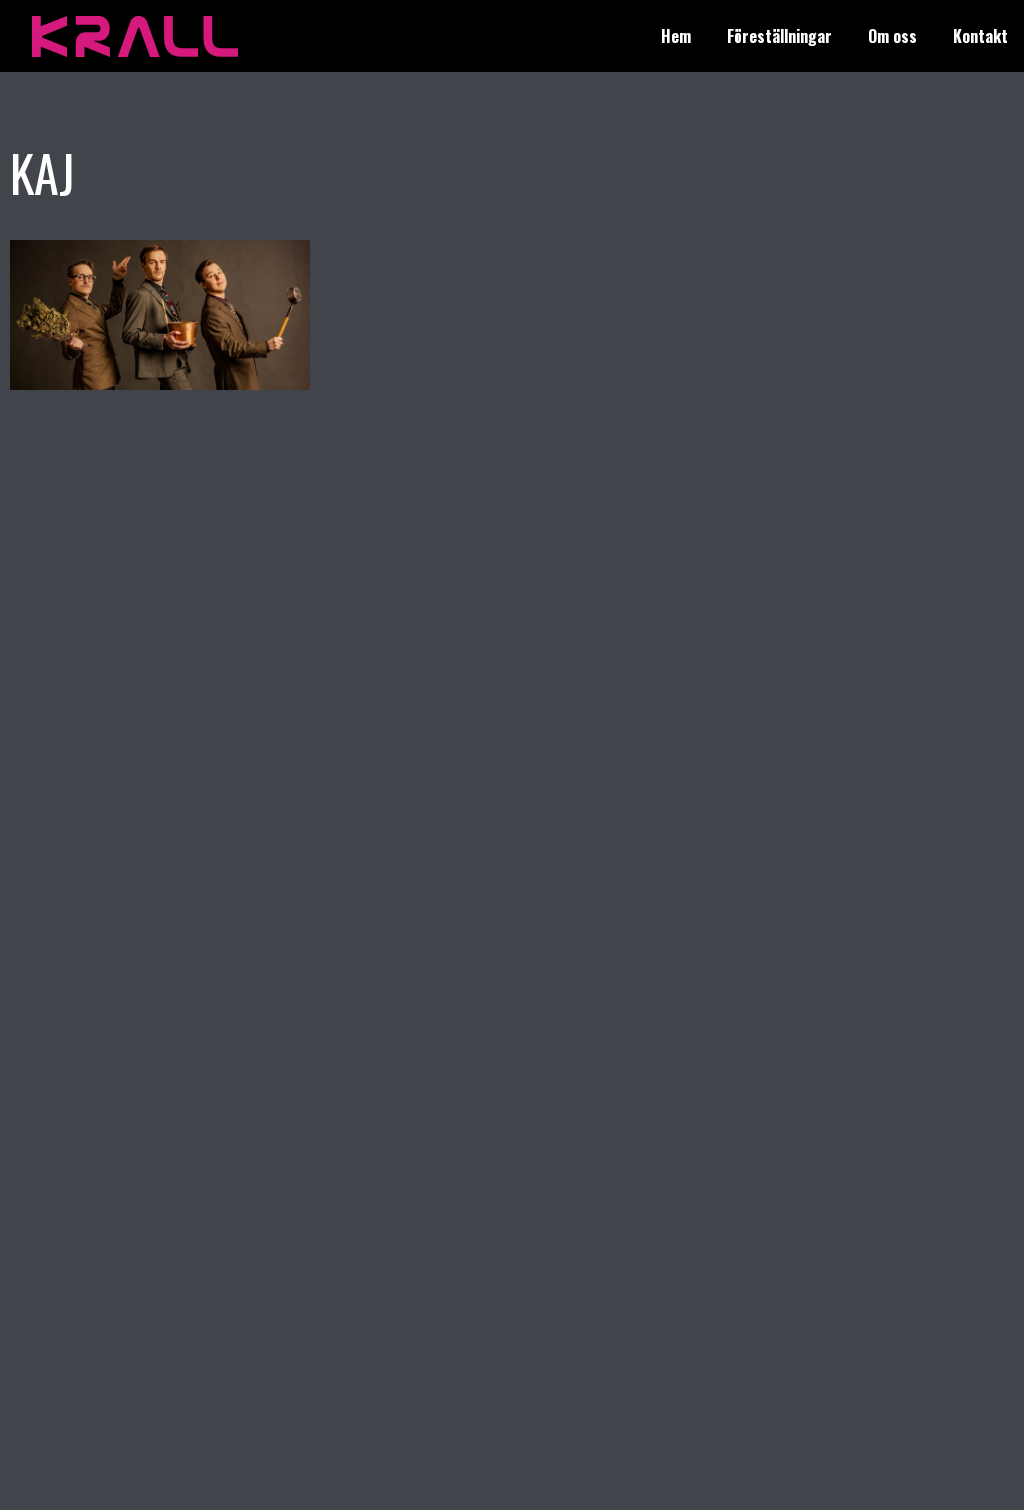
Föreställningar (779, 36)
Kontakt (980, 36)
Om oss (892, 36)
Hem (676, 36)
